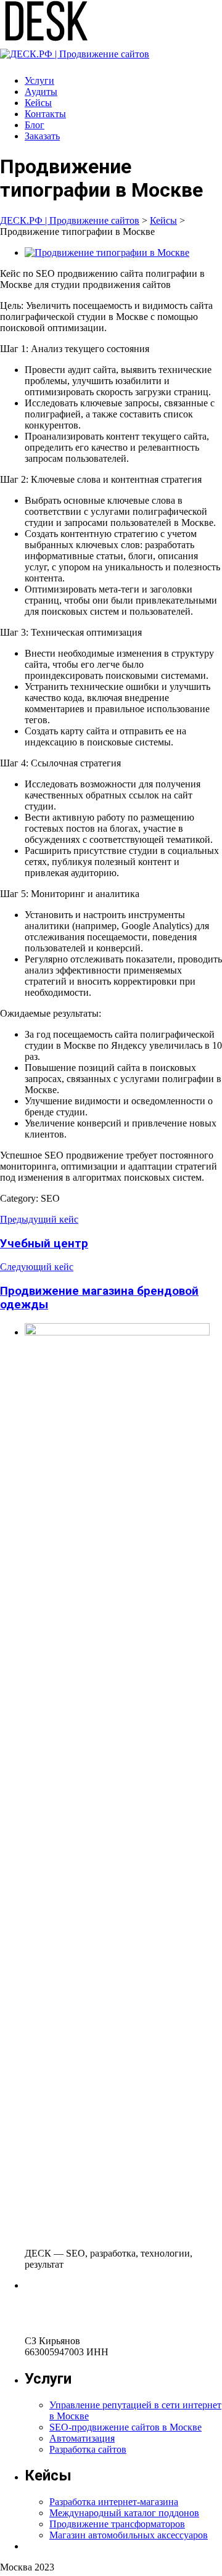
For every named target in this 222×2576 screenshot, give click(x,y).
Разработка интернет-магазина (114, 2502)
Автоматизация (82, 2438)
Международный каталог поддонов (124, 2513)
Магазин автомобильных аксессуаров (129, 2535)
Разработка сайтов (88, 2449)
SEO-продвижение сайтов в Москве (125, 2427)
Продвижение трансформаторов (117, 2524)
